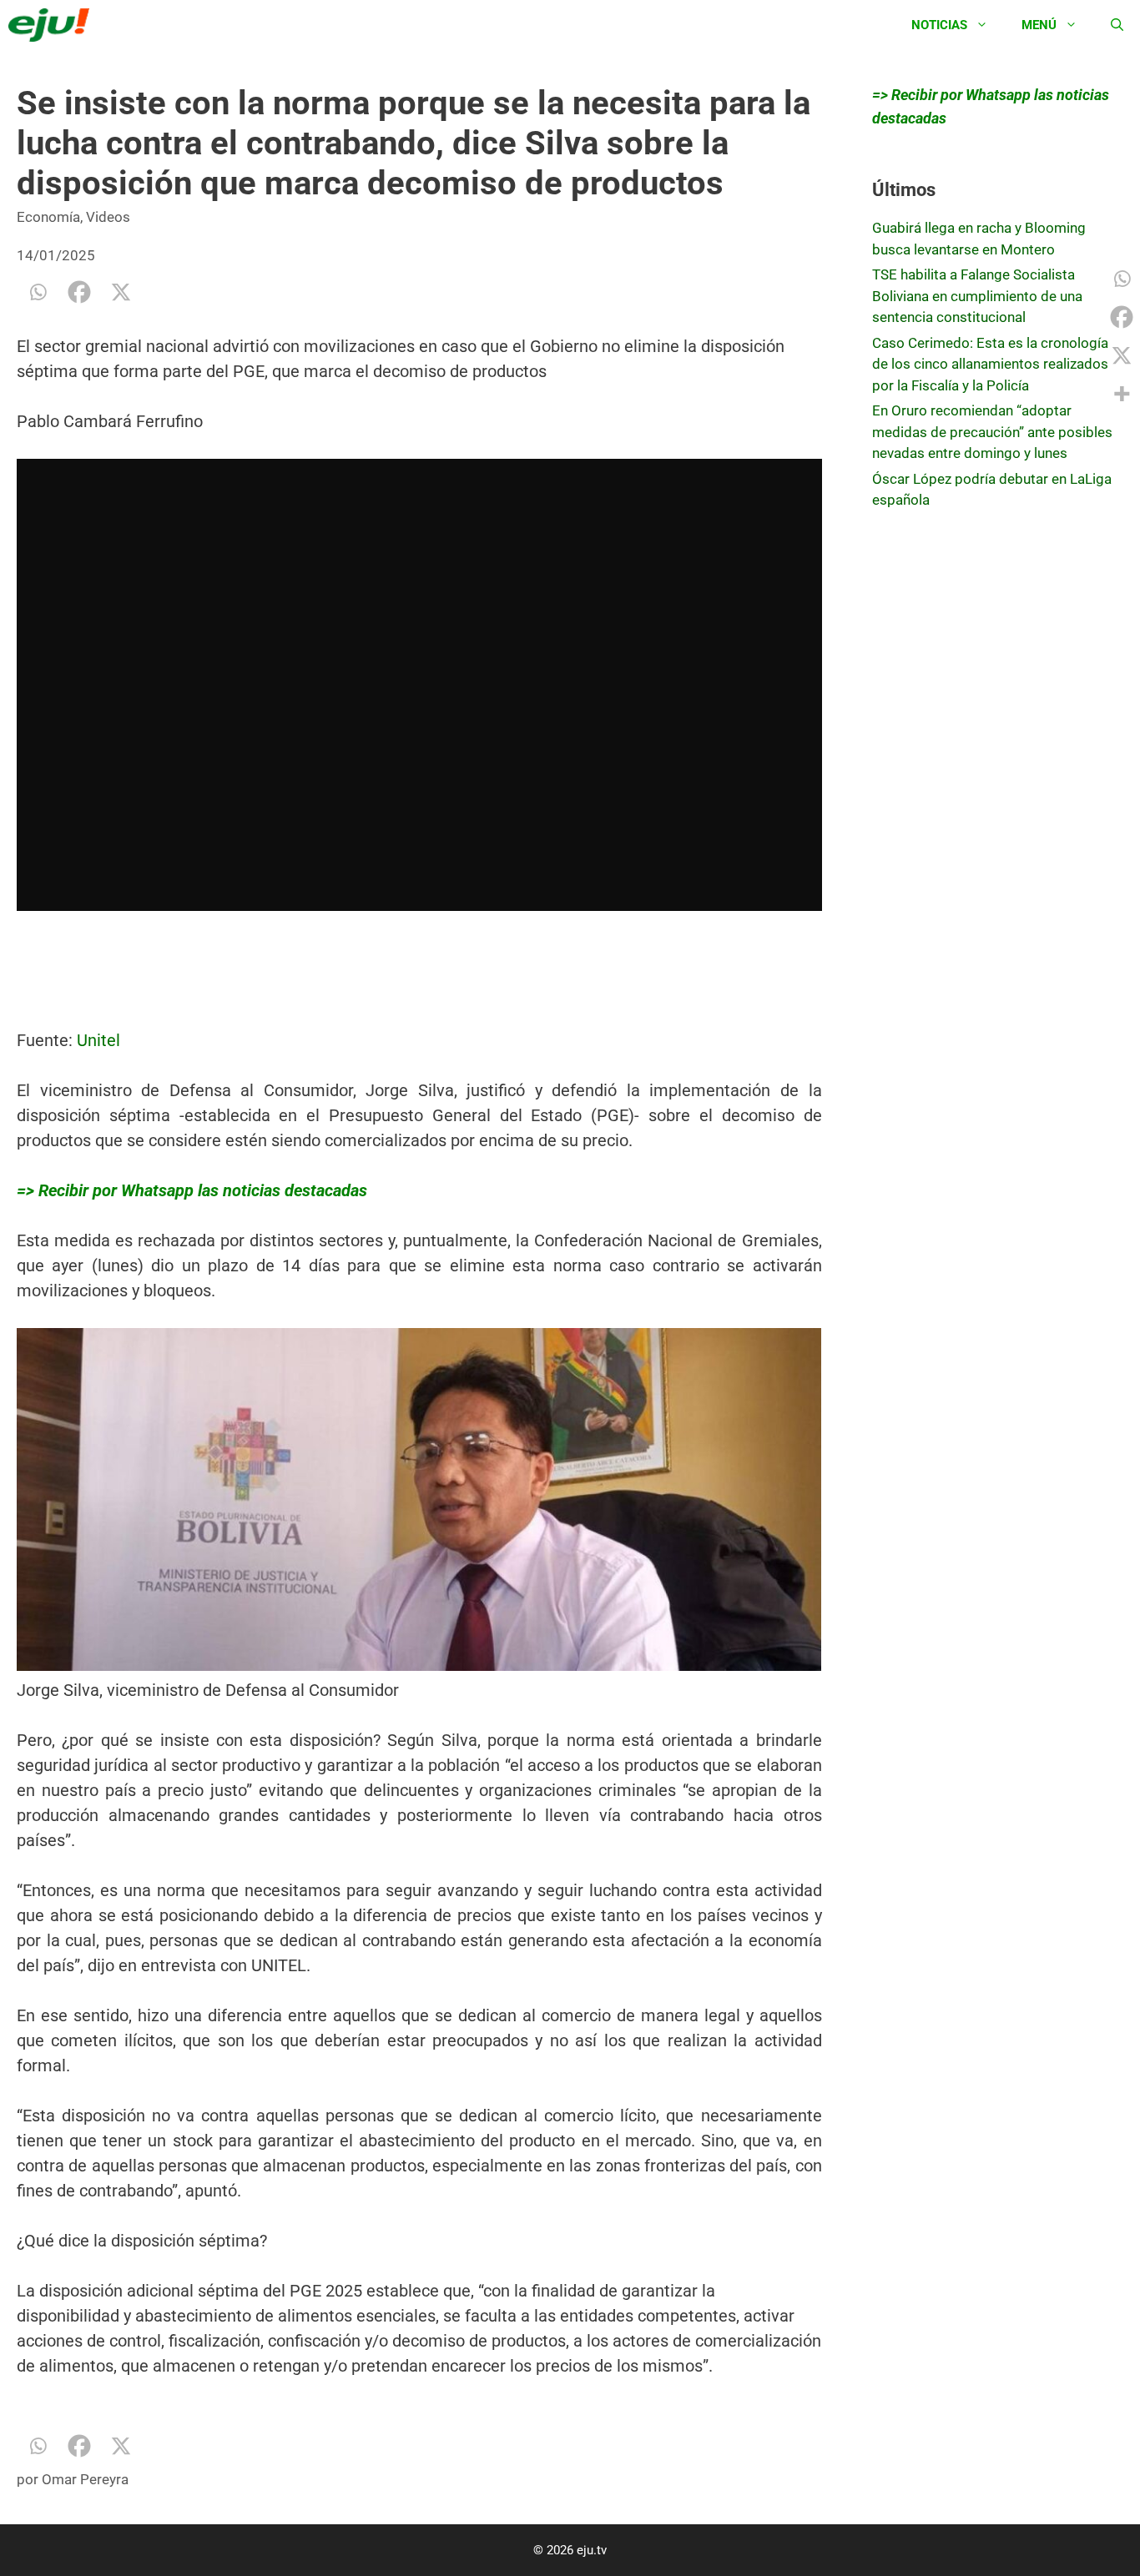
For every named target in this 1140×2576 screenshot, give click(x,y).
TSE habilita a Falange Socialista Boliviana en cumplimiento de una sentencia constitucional (977, 296)
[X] (121, 292)
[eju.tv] (53, 25)
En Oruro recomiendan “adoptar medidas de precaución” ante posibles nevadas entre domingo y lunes (992, 432)
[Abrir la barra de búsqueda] (1117, 25)
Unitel (98, 1040)
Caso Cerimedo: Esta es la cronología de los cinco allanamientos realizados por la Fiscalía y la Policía (990, 364)
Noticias (939, 25)
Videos (108, 217)
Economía (48, 217)
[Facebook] (79, 292)
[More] (1122, 394)
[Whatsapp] (38, 292)
